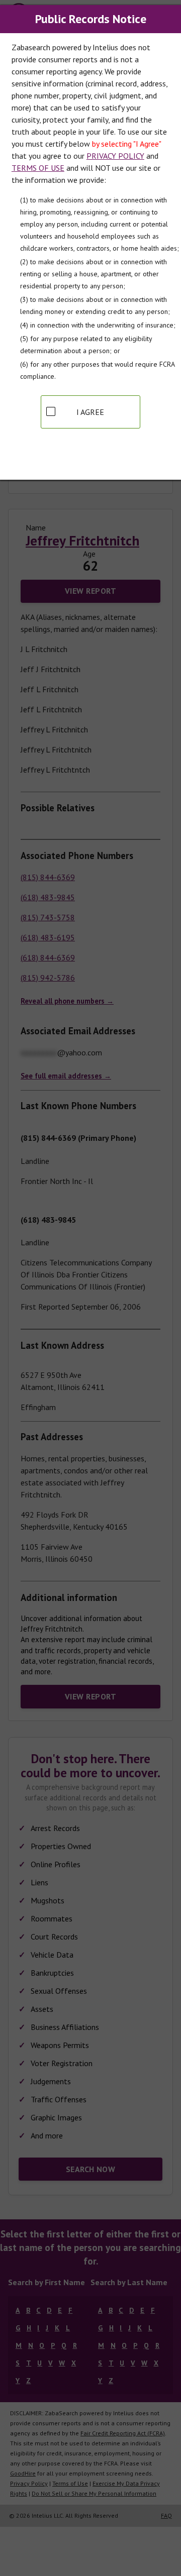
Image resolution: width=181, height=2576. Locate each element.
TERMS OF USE (38, 168)
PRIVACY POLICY (115, 156)
